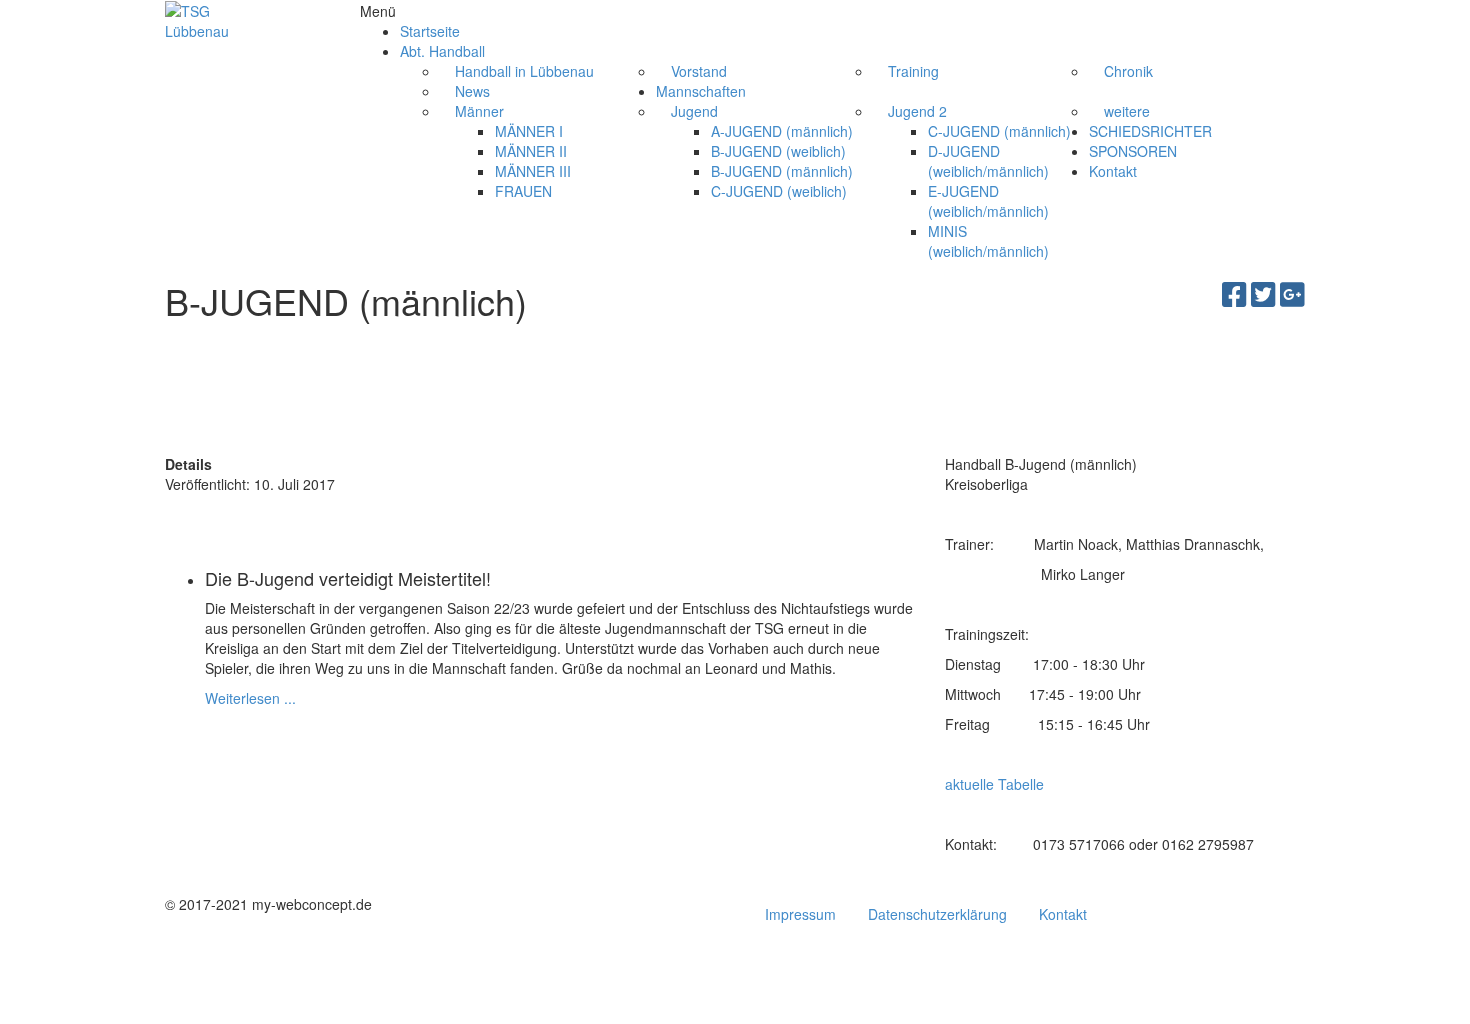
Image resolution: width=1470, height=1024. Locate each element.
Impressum (800, 914)
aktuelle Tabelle (994, 784)
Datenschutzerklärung (937, 914)
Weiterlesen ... (250, 698)
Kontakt (1063, 914)
